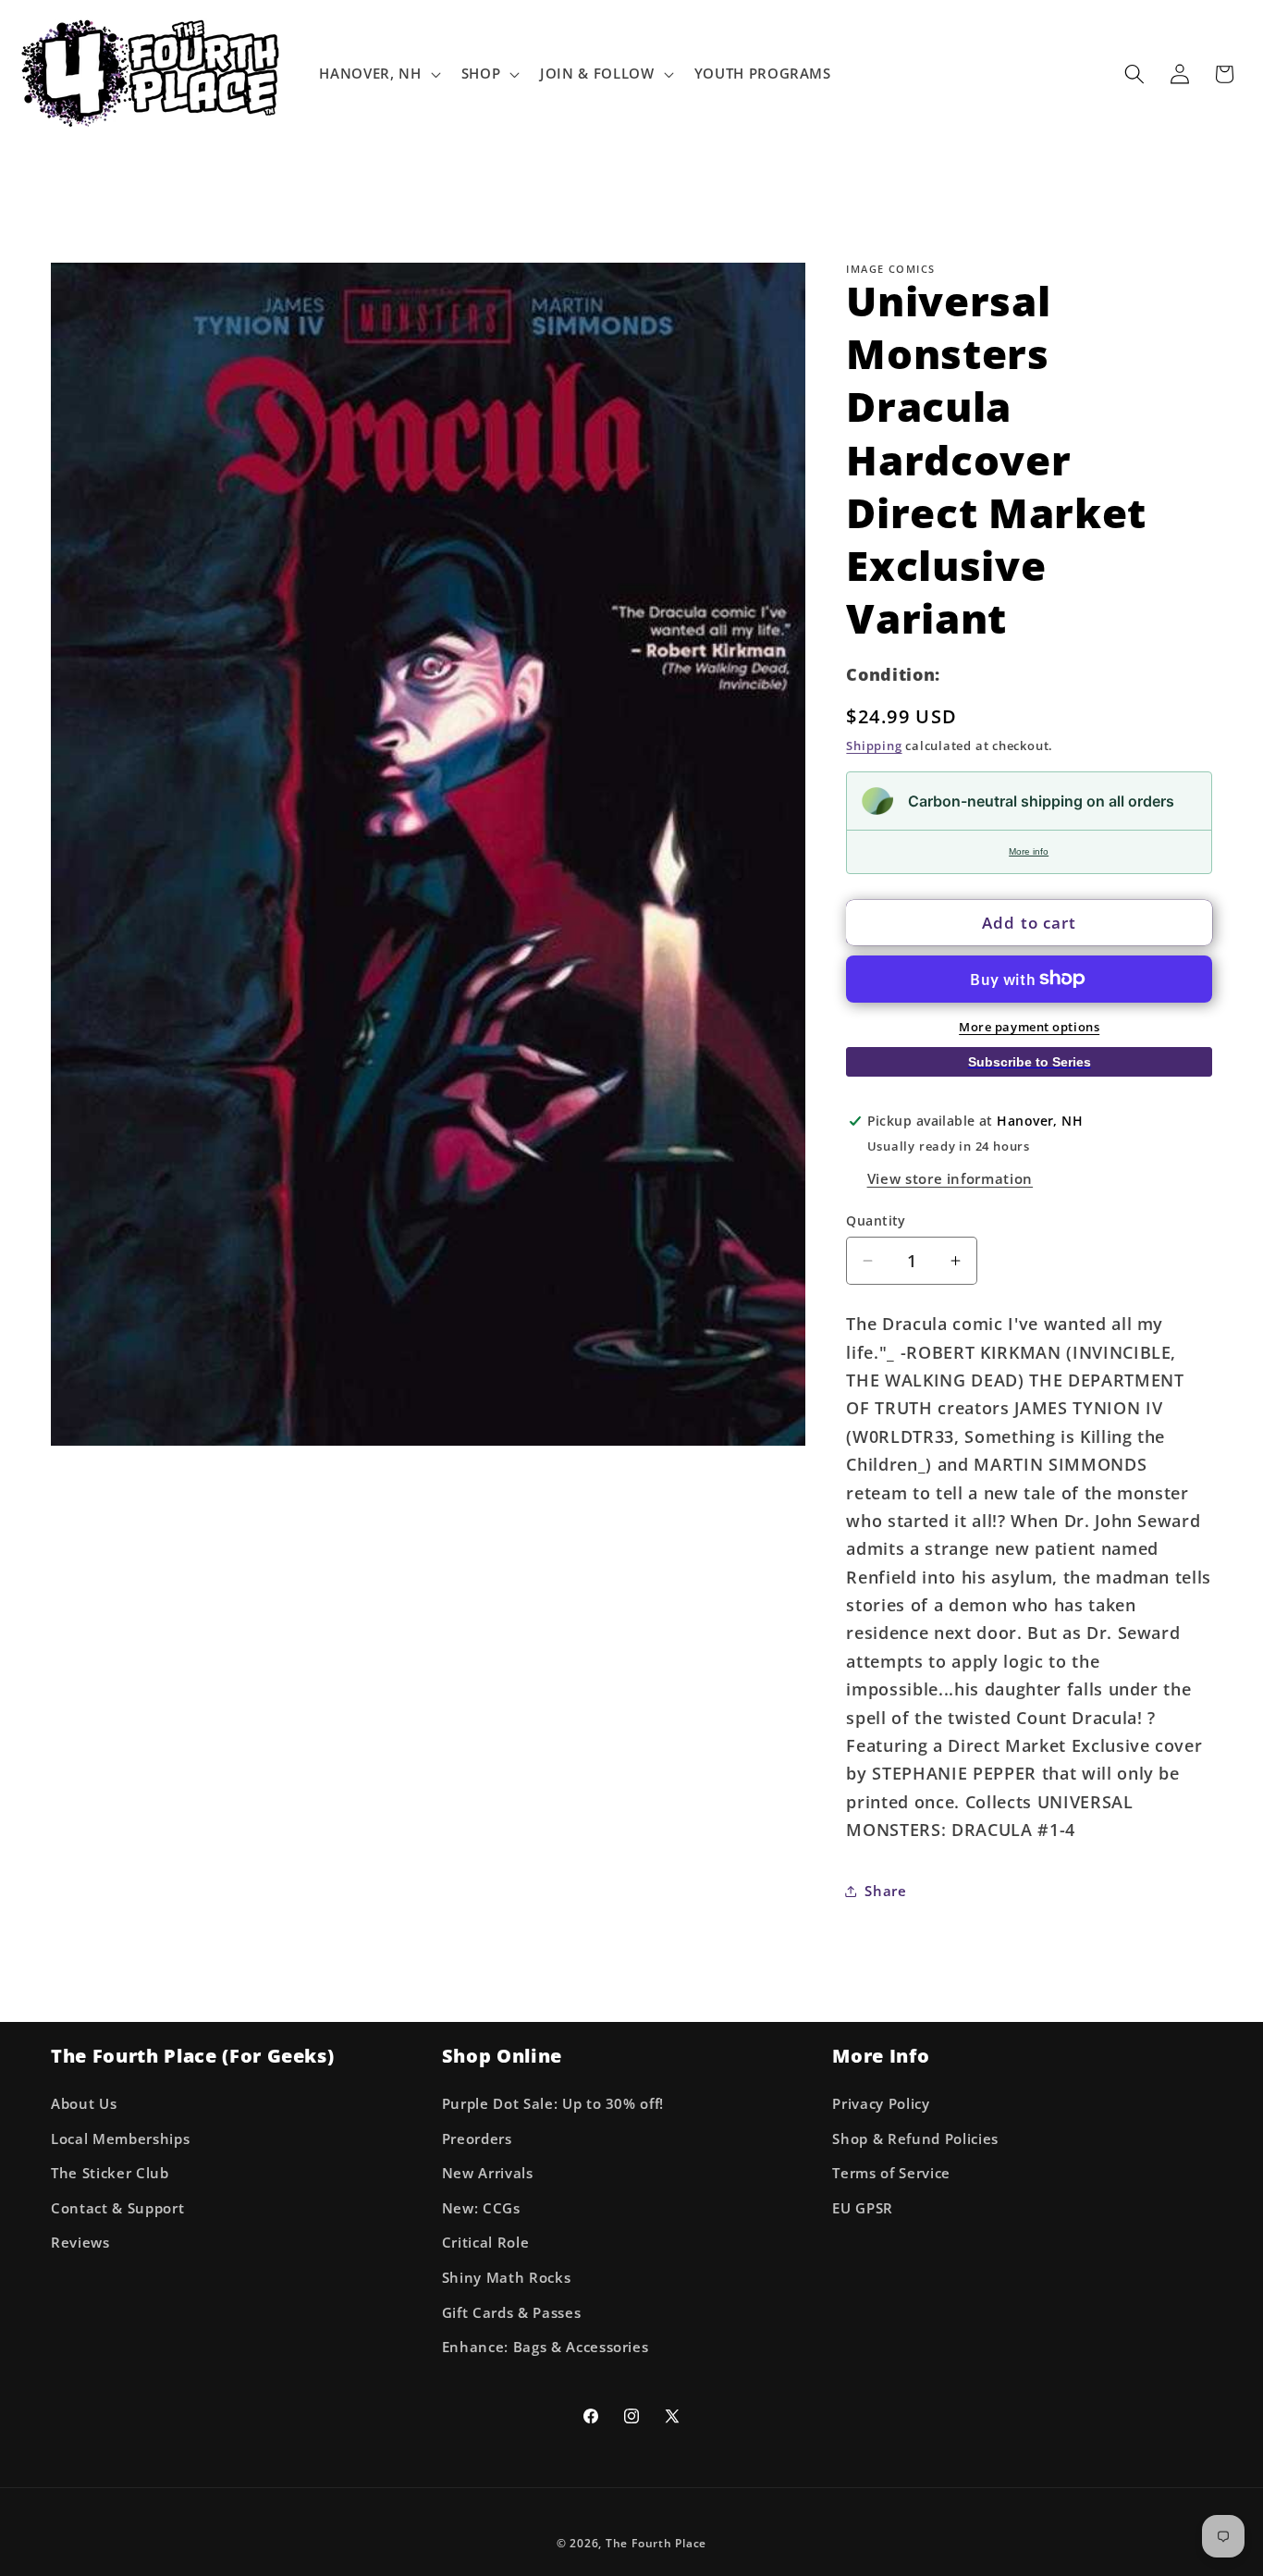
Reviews (80, 2243)
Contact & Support (117, 2207)
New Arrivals (488, 2173)
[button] (378, 74)
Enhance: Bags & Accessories (546, 2347)
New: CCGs (481, 2207)
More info (1029, 851)
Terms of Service (891, 2173)
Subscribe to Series (1030, 1061)
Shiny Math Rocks (507, 2277)
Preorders (477, 2138)
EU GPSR (863, 2207)
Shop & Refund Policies (915, 2138)
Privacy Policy (881, 2103)
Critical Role (486, 2243)
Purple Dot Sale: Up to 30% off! (553, 2103)
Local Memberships (120, 2138)
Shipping (874, 746)
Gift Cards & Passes (512, 2312)
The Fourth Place (656, 2543)
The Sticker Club (110, 2173)
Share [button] (885, 1890)
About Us (84, 2103)
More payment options (1029, 1027)
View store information (950, 1178)
